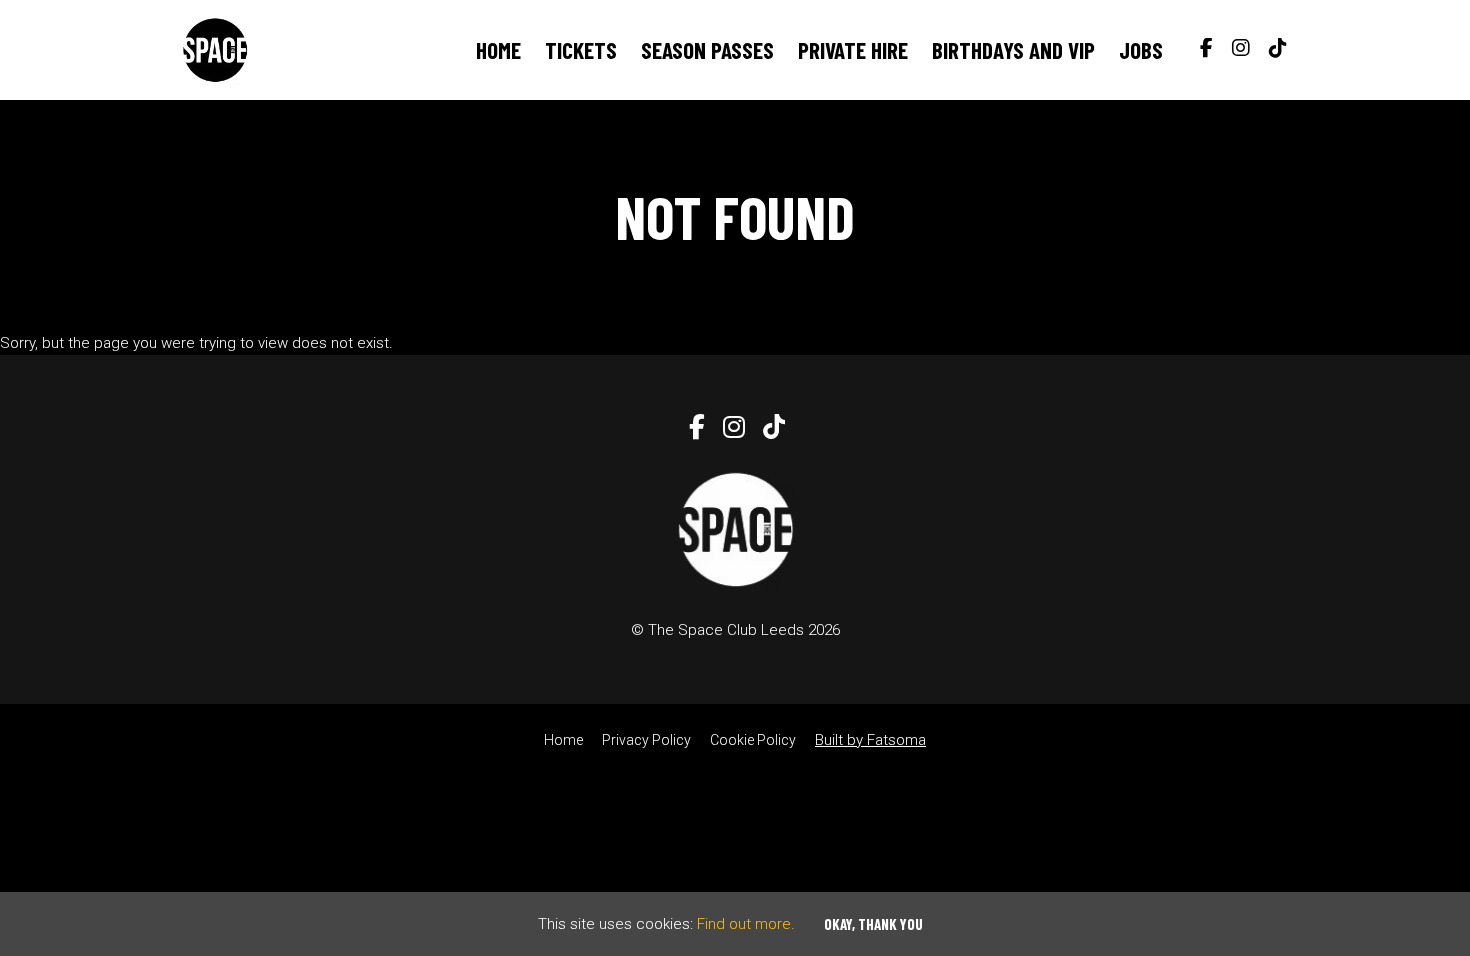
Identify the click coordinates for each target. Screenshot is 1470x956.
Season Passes (707, 50)
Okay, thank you (873, 924)
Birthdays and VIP (1013, 50)
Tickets (581, 50)
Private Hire (853, 50)
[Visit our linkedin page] (1273, 50)
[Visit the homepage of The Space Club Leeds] (215, 50)
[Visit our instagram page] (1236, 50)
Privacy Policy (646, 740)
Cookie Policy (753, 740)
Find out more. (746, 924)
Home (498, 50)
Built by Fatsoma (870, 740)
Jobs (1141, 50)
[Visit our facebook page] (1202, 50)
